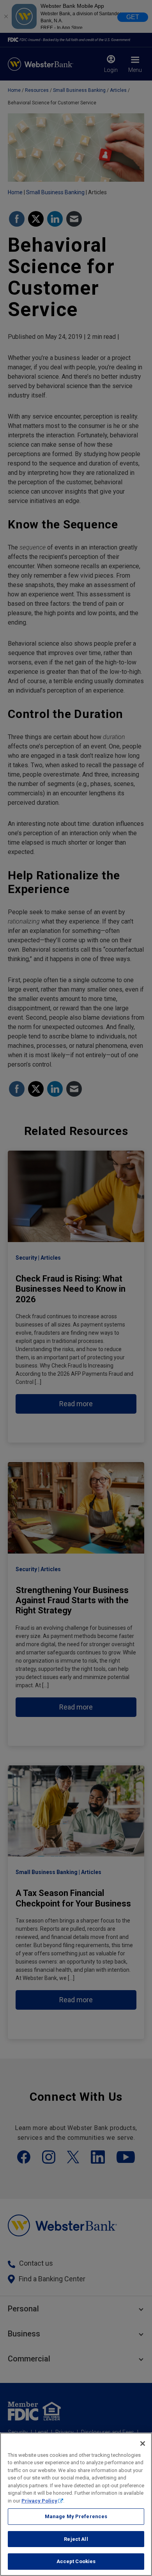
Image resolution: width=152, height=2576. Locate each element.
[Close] (143, 2444)
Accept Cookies (76, 2561)
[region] (76, 2504)
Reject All (76, 2539)
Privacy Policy (39, 2501)
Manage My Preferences (76, 2516)
